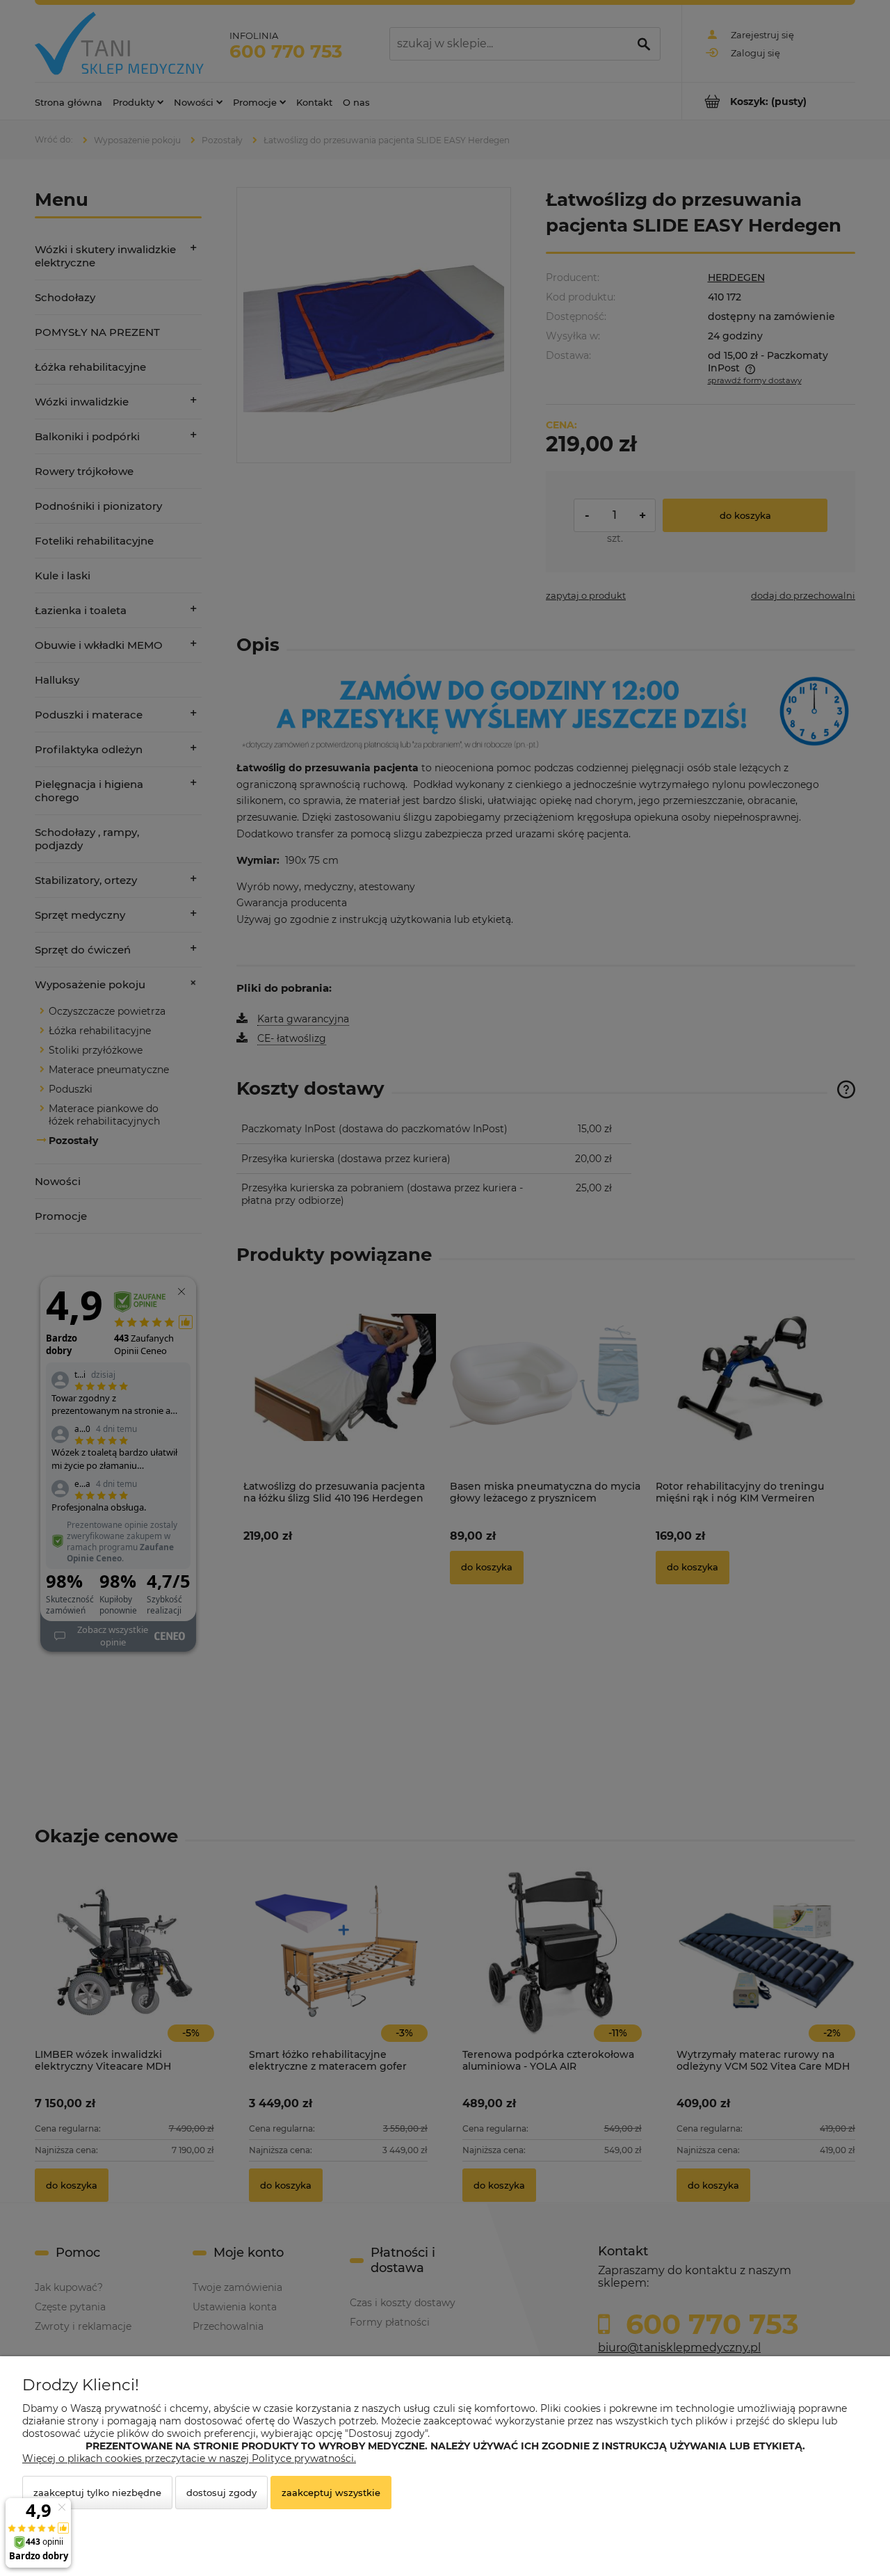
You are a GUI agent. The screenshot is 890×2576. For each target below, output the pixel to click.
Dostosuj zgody (221, 2493)
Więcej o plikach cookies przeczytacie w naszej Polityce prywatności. (189, 2458)
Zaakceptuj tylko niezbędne (97, 2493)
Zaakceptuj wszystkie (331, 2493)
